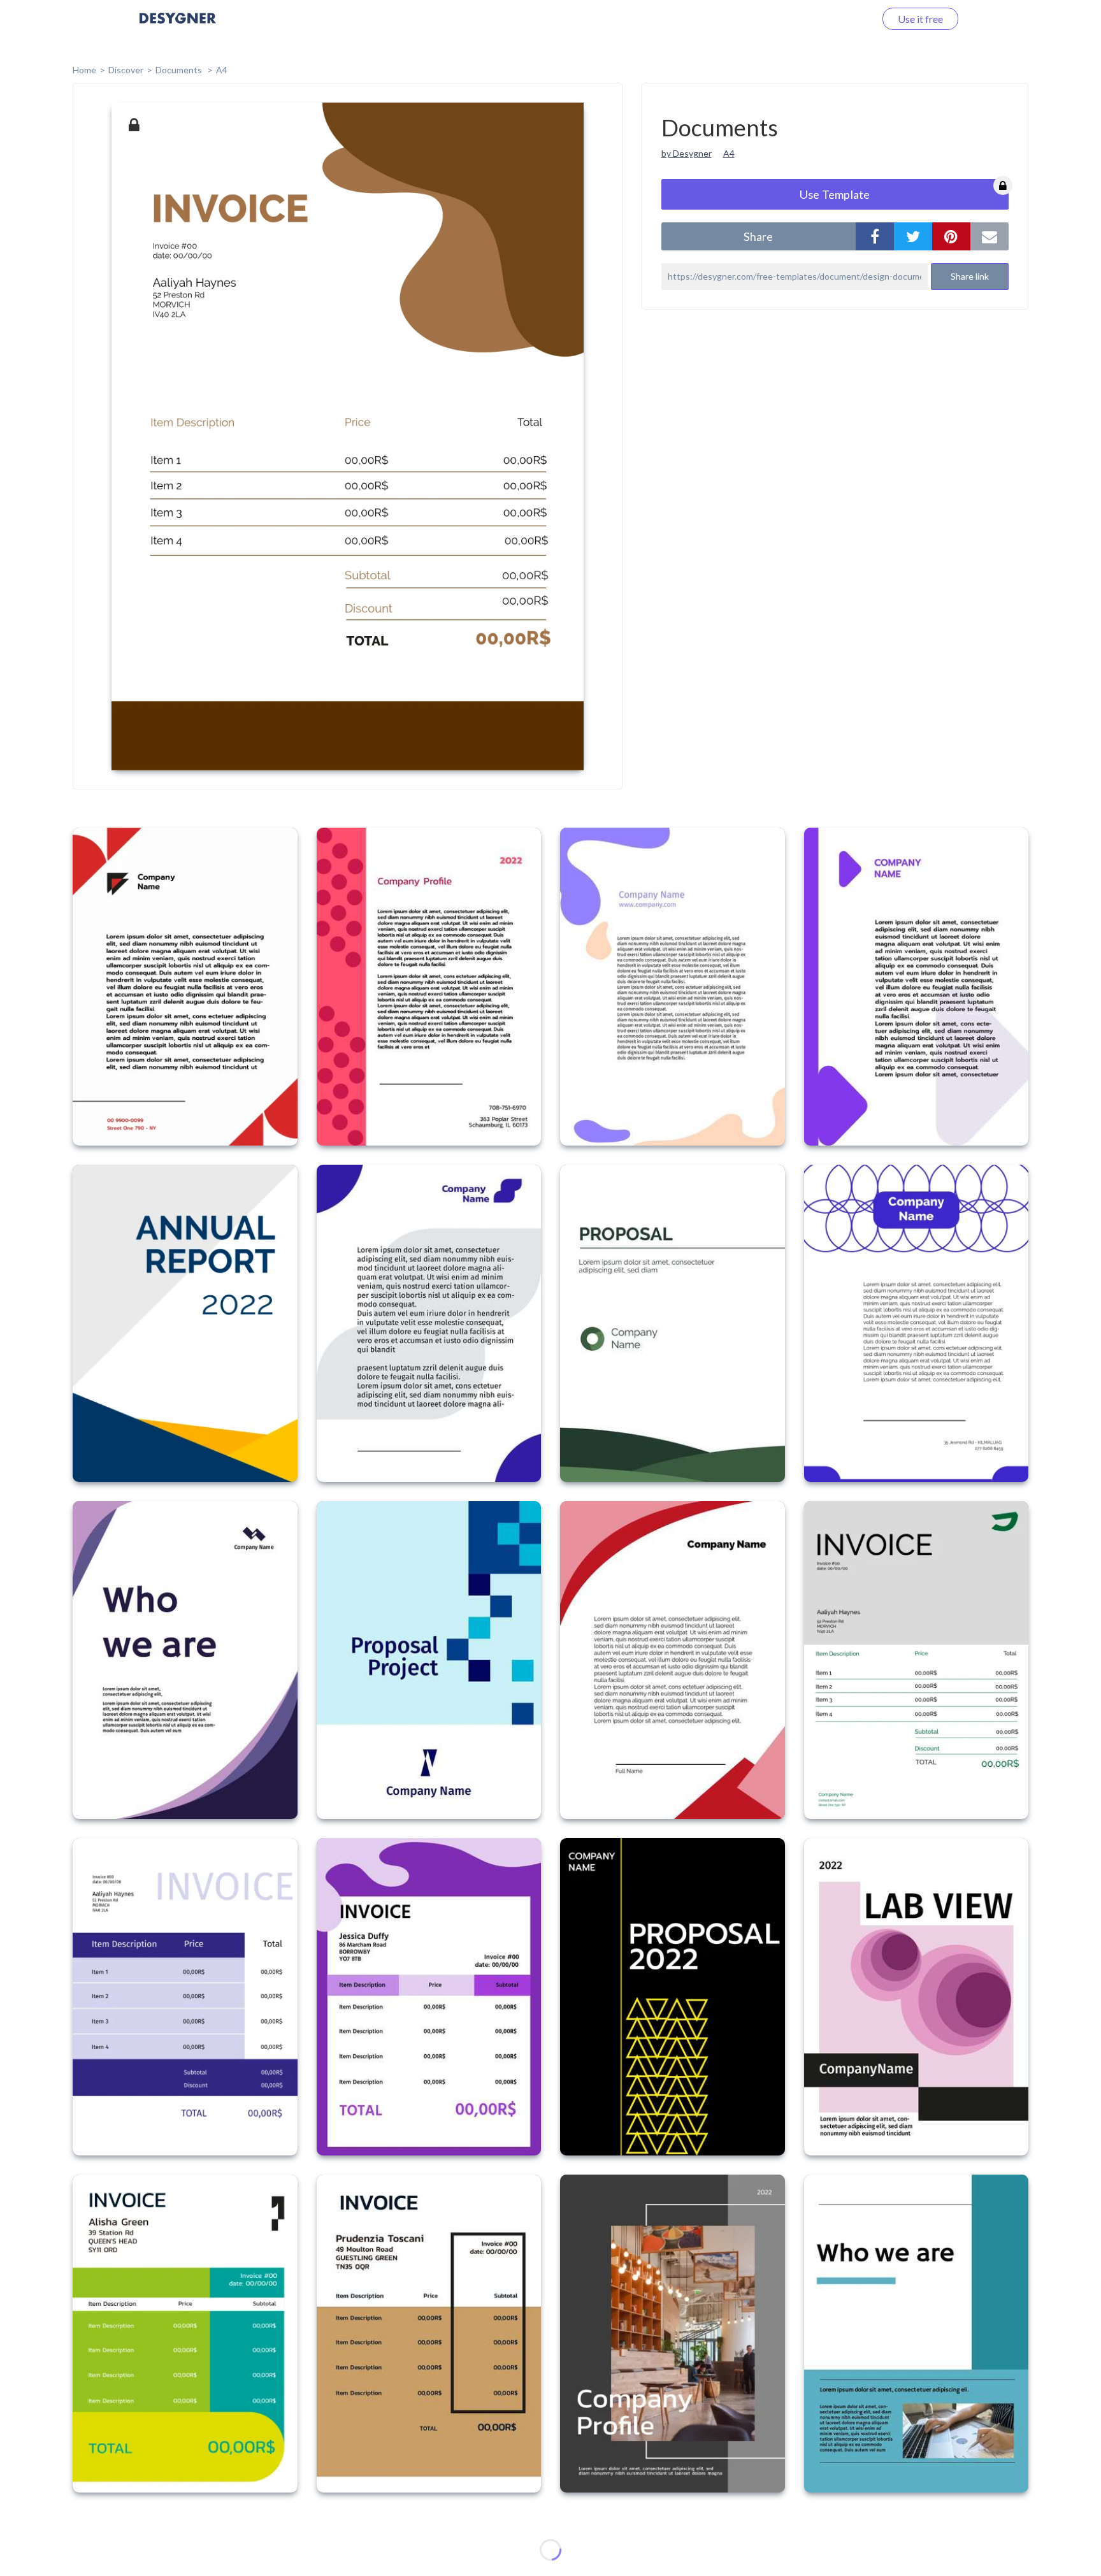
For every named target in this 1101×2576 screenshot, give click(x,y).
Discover (126, 70)
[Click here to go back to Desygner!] (178, 27)
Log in (845, 19)
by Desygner (687, 153)
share (758, 236)
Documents (180, 70)
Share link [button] (970, 276)
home (84, 70)
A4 (222, 70)
